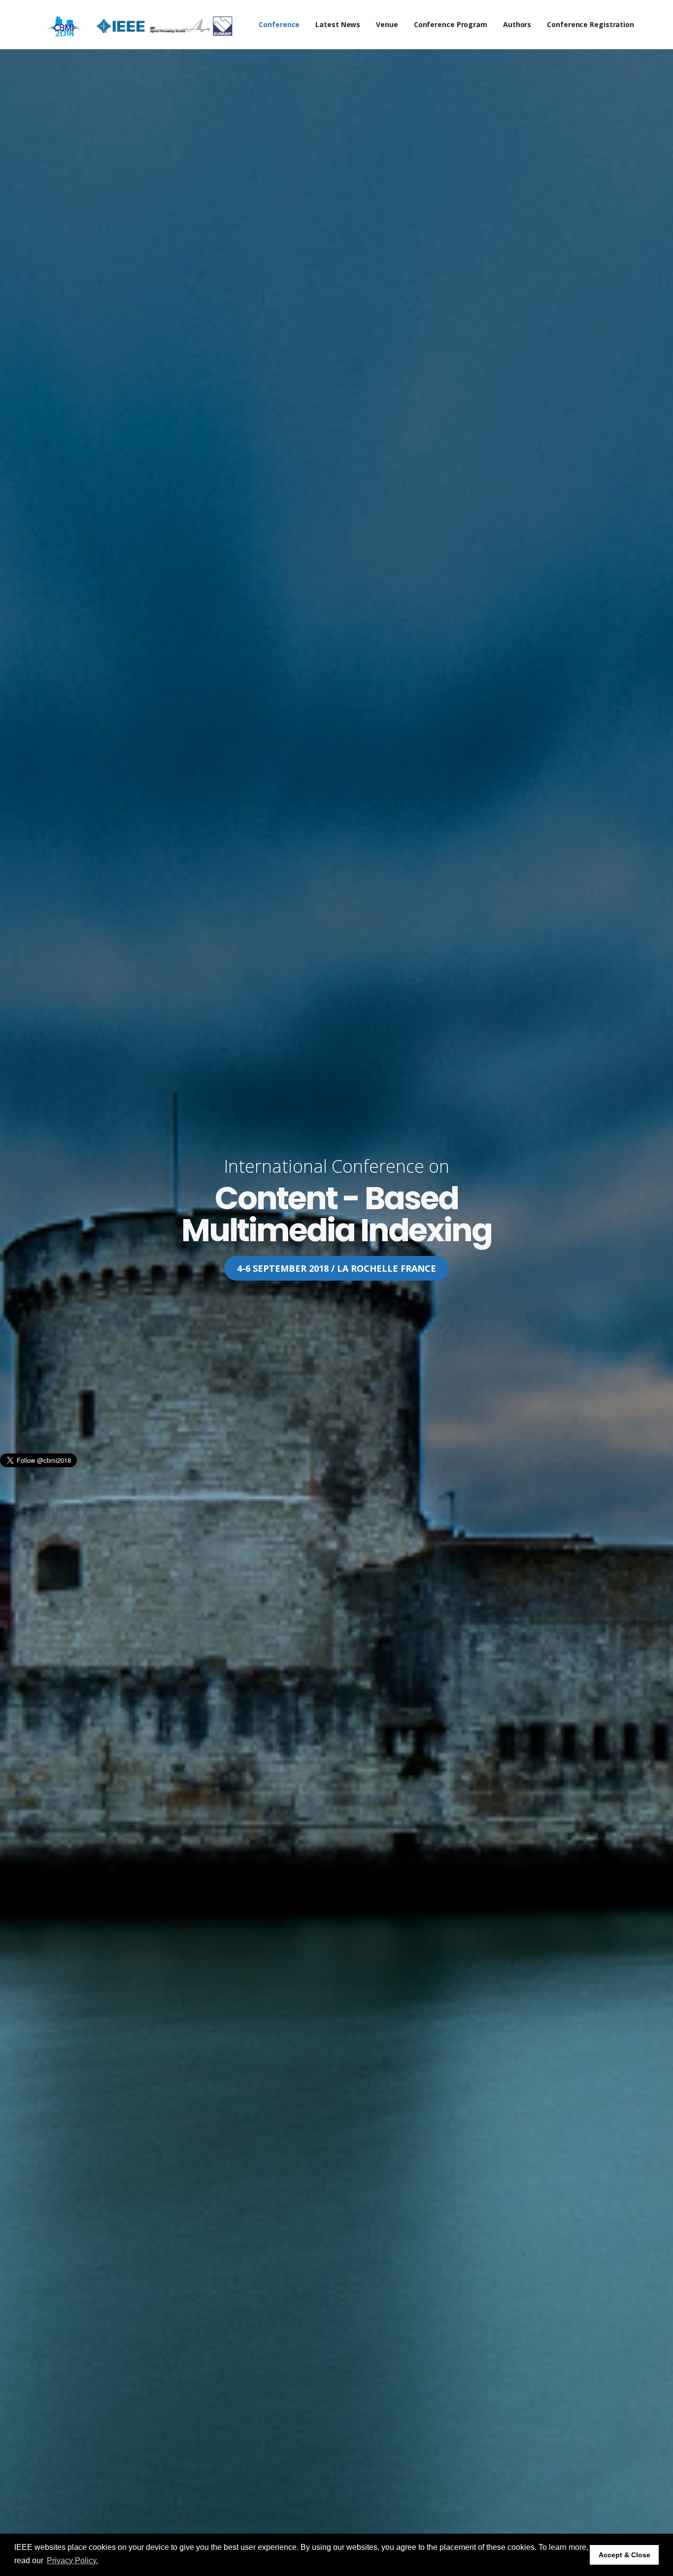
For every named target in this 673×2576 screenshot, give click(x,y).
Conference (279, 24)
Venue (387, 24)
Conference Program (451, 24)
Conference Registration (590, 24)
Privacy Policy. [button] (72, 2560)
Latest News (338, 24)
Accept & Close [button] (624, 2555)
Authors (517, 24)
